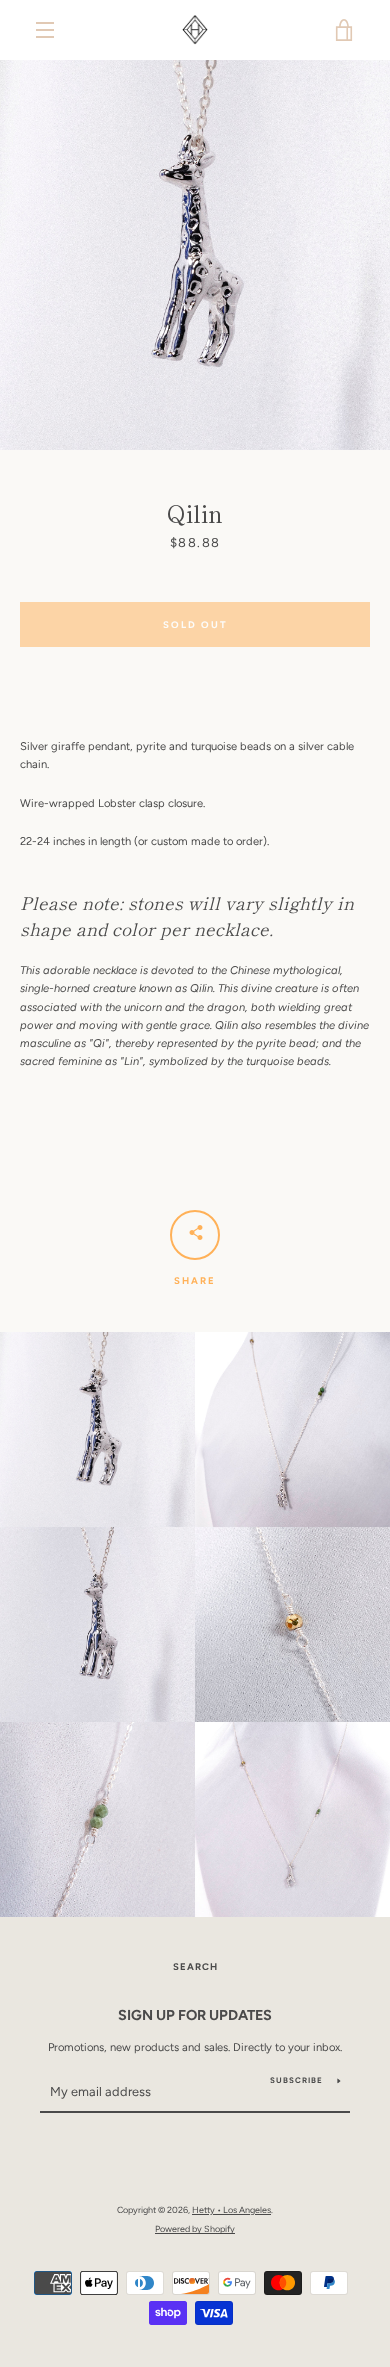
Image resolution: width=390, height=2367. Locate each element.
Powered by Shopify (195, 2228)
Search (195, 1966)
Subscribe (296, 2080)
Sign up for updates (195, 2015)
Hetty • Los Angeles (231, 2209)
